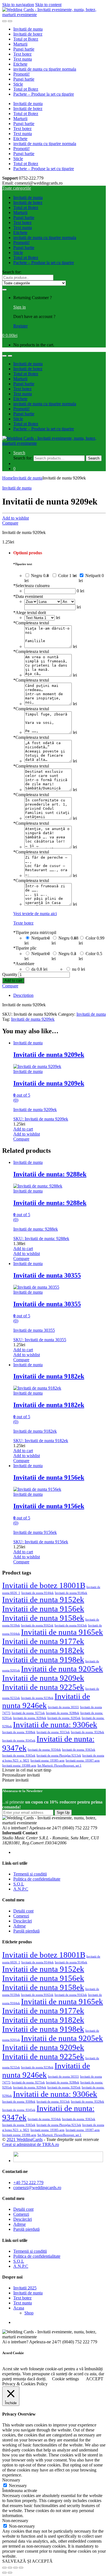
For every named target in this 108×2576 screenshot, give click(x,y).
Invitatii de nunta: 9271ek (28, 1713)
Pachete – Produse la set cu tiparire (44, 94)
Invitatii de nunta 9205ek (62, 1669)
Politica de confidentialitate (37, 1879)
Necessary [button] (11, 2480)
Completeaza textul (31, 623)
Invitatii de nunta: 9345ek (19, 1741)
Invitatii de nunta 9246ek (46, 1701)
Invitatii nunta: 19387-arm (83, 1761)
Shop (29, 2313)
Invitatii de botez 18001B (44, 1585)
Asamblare (24, 964)
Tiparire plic (25, 948)
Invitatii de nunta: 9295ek (64, 1718)
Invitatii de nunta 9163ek (71, 1625)
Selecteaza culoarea (31, 586)
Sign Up (63, 1813)
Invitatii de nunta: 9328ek (88, 1732)
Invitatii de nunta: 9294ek (30, 1718)
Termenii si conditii (30, 1874)
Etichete (20, 64)
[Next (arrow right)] (10, 2573)
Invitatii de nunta (28, 29)
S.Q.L (19, 1884)
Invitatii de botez (28, 34)
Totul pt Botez (26, 39)
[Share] (10, 2568)
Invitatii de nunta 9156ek (43, 1609)
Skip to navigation (18, 5)
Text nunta (23, 59)
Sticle (18, 84)
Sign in (20, 307)
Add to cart (13, 981)
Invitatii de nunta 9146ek (71, 1593)
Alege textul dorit (30, 613)
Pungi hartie (24, 49)
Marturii (20, 44)
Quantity (10, 974)
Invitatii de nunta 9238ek (37, 1698)
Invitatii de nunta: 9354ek (44, 1750)
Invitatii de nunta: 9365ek (19, 1756)
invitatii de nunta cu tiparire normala (45, 69)
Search (19, 453)
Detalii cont (23, 1911)
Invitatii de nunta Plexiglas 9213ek (59, 1756)
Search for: (12, 272)
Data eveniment (28, 596)
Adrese (20, 1926)
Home (8, 478)
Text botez (22, 54)
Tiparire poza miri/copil (35, 932)
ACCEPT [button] (95, 2379)
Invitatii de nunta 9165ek (62, 1632)
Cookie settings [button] (65, 2379)
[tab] (60, 995)
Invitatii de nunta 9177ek (43, 1641)
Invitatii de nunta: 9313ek (53, 1732)
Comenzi (21, 1916)
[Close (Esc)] (4, 2568)
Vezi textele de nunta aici (35, 914)
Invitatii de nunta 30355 (63, 1707)
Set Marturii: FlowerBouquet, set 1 (59, 1766)
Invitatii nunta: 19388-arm (19, 1766)
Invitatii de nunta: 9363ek (79, 1750)
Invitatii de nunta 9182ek (43, 1650)
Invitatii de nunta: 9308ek (19, 1732)
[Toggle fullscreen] (16, 2568)
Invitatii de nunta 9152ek (43, 1599)
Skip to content (48, 5)
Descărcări (23, 1921)
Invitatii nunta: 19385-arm (47, 1761)
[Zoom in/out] (21, 2568)
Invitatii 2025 (25, 2288)
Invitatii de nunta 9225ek (43, 1687)
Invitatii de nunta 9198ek (43, 1660)
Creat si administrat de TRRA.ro (31, 2144)
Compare (10, 523)
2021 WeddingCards (25, 2139)
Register (20, 326)
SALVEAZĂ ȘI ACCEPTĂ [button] (27, 2561)
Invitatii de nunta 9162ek (37, 1625)
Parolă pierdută (26, 1931)
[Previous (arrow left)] (4, 2573)
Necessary (18, 2486)
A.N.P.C (21, 1889)
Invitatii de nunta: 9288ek (63, 1713)
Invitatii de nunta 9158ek (43, 1618)
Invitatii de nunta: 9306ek (55, 1725)
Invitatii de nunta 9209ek (33, 1019)
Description (23, 995)
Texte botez (23, 923)
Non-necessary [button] (15, 2521)
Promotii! (21, 74)
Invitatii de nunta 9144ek (38, 1593)
